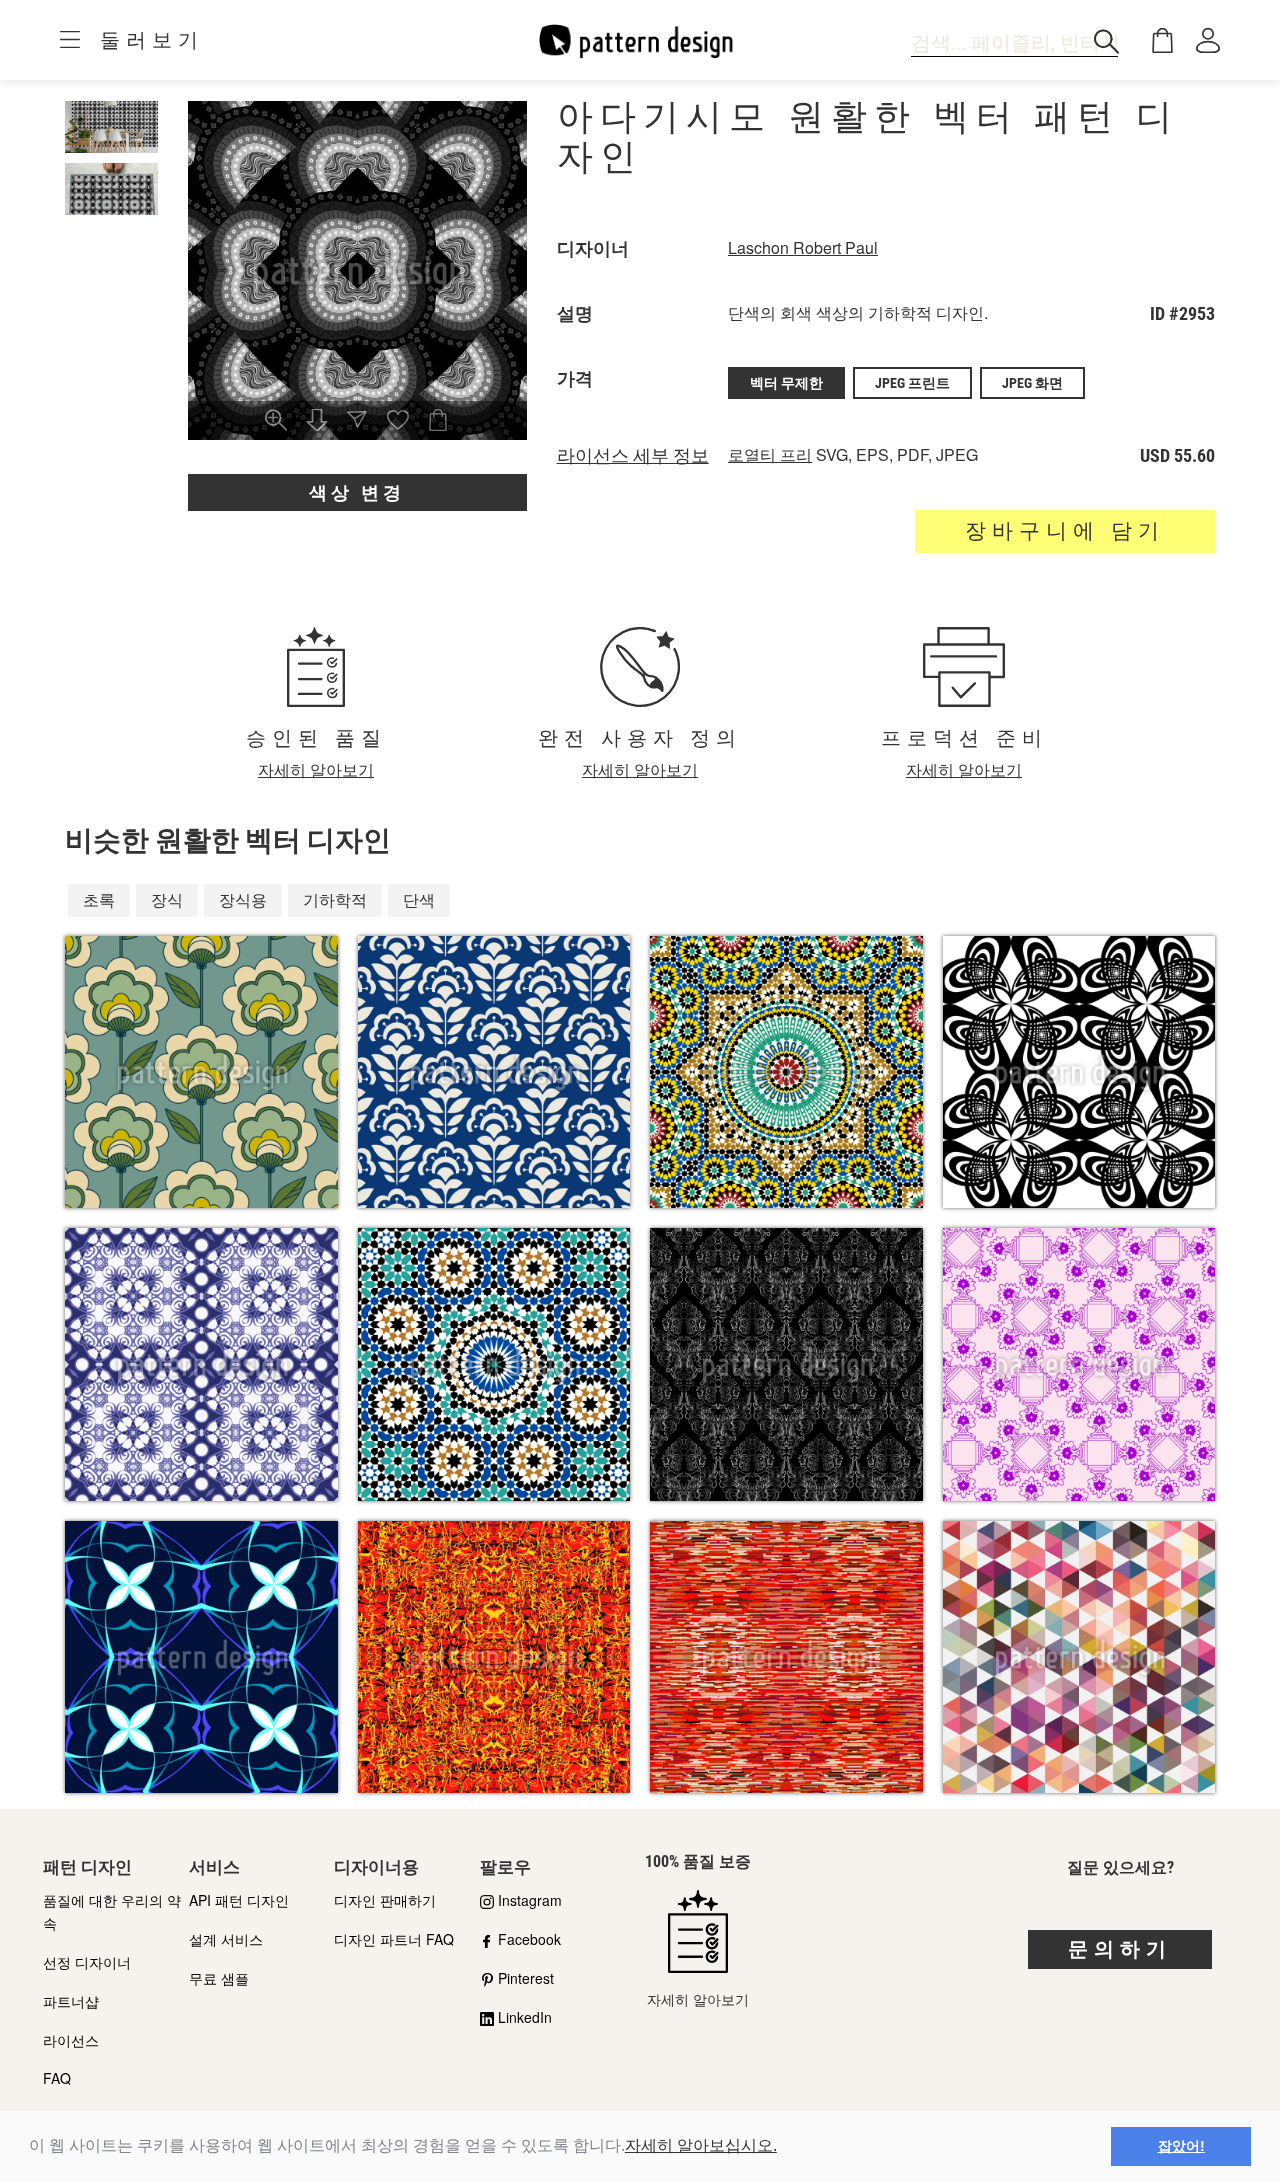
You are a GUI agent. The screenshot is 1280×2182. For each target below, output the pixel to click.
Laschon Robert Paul (803, 247)
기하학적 (335, 899)
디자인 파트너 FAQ (394, 1939)
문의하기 (1120, 1949)
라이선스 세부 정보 (633, 456)
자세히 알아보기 (316, 769)
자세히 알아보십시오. (701, 2145)
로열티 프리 (770, 454)
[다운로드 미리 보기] (317, 421)
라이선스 (71, 2040)
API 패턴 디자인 (239, 1900)
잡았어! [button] (1181, 2146)
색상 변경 (357, 492)
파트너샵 (71, 2001)
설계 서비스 (226, 1939)
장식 (167, 899)
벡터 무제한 (786, 383)
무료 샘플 (219, 1978)
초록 (99, 899)
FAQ (57, 2078)
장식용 (243, 899)
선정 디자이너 (87, 1962)
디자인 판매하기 (385, 1900)
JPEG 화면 (1032, 383)
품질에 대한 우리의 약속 (112, 1911)
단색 (419, 899)
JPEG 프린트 (912, 383)
